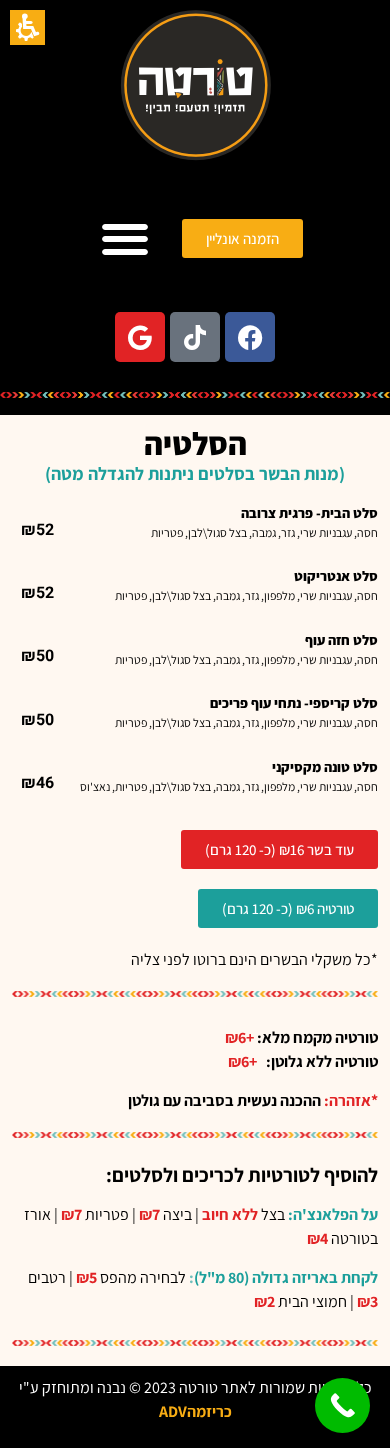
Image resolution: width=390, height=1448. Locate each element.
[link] (250, 337)
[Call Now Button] (342, 1405)
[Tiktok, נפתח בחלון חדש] (195, 337)
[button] (27, 27)
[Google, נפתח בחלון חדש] (140, 337)
